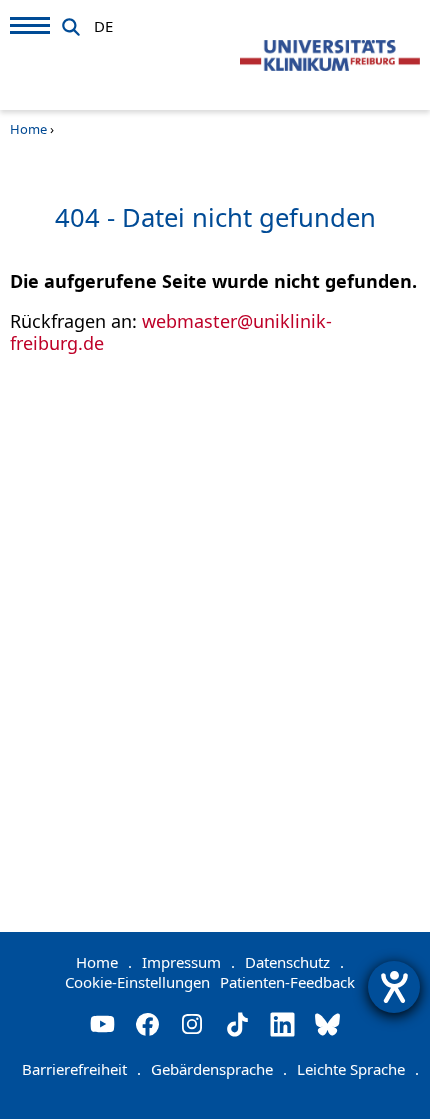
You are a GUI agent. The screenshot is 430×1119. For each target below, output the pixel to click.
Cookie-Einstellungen (137, 982)
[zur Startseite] (330, 56)
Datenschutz (294, 962)
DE (103, 23)
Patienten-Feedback (287, 982)
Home (28, 129)
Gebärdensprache (219, 1069)
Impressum (188, 962)
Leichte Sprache (358, 1069)
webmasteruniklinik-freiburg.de (171, 332)
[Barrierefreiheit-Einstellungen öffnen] (394, 987)
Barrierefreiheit (81, 1069)
